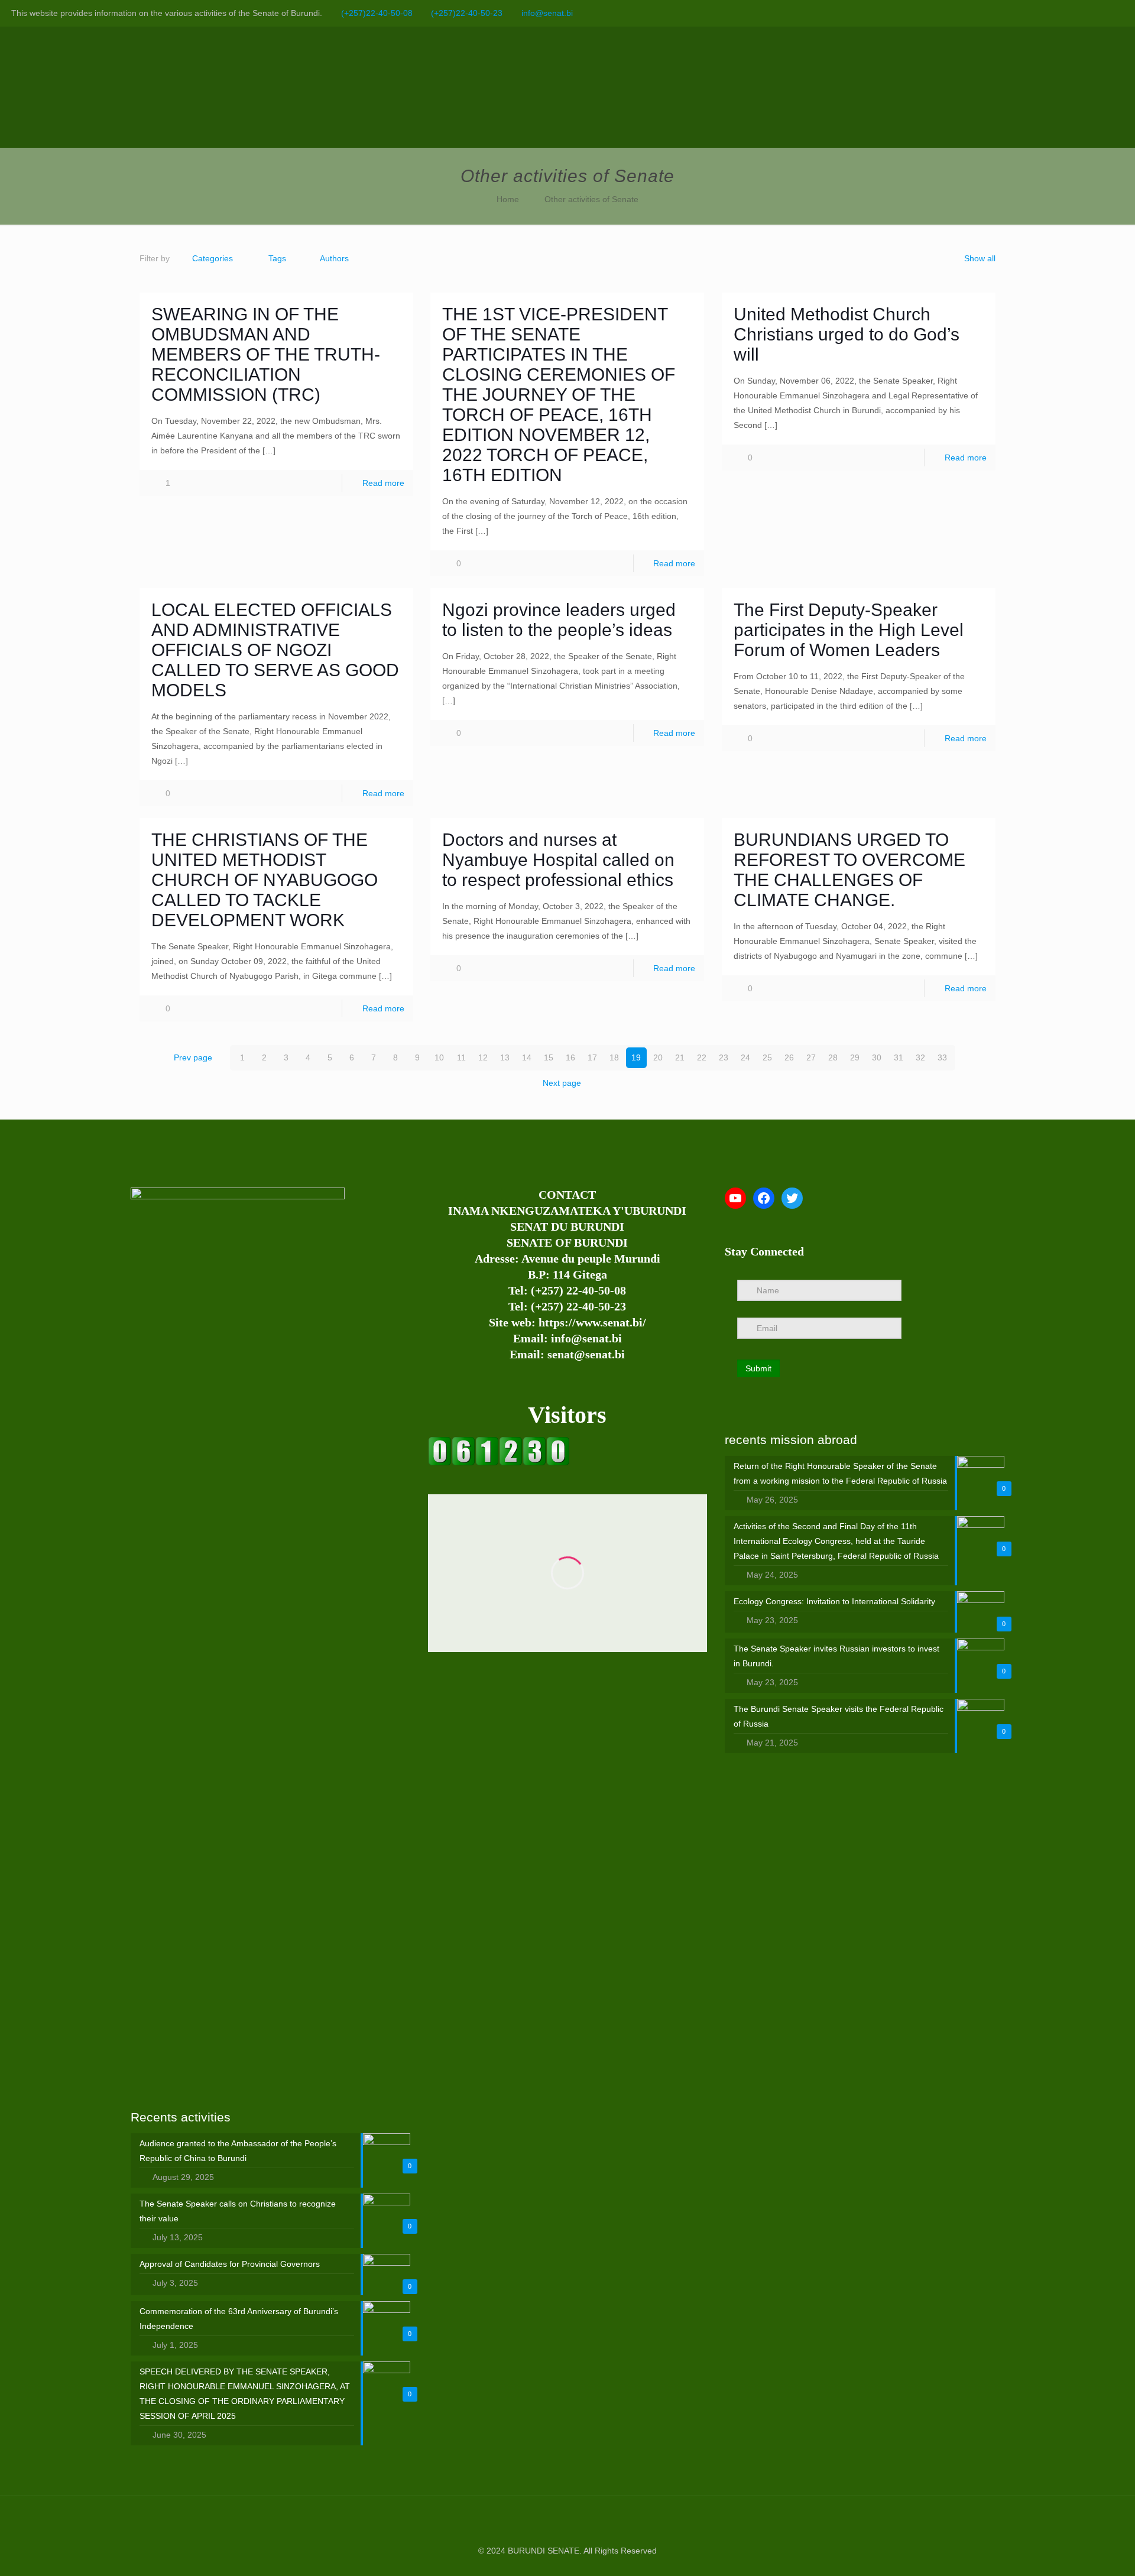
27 (811, 1057)
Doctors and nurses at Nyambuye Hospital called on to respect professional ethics (558, 860)
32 (920, 1057)
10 (439, 1057)
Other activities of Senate (591, 199)
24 (745, 1057)
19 (636, 1057)
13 (505, 1057)
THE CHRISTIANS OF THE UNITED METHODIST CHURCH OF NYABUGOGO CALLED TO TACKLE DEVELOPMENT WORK (265, 880)
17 (592, 1057)
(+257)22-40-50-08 (377, 13)
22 (702, 1057)
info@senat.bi (547, 13)
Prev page (193, 1057)
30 (877, 1057)
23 (724, 1057)
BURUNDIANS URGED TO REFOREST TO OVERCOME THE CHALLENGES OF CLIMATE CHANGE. (849, 870)
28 (833, 1057)
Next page (562, 1083)
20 (658, 1057)
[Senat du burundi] (499, 1463)
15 (549, 1057)
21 (680, 1057)
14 (527, 1057)
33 (942, 1057)
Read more (383, 483)
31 (899, 1057)
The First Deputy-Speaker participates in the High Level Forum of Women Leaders (849, 630)
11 (461, 1057)
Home (508, 199)
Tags (277, 258)
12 (483, 1057)
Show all (980, 258)
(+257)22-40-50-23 (467, 13)
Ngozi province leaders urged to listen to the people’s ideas (559, 620)
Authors (334, 258)
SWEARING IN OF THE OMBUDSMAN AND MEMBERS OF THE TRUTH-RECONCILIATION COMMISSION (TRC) (266, 354)
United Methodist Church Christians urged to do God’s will (847, 334)
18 (614, 1057)
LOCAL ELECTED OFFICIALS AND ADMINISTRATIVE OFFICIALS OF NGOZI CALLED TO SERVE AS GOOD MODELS (275, 650)
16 (570, 1057)
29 (855, 1057)
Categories (213, 258)
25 (767, 1057)
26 (789, 1057)
